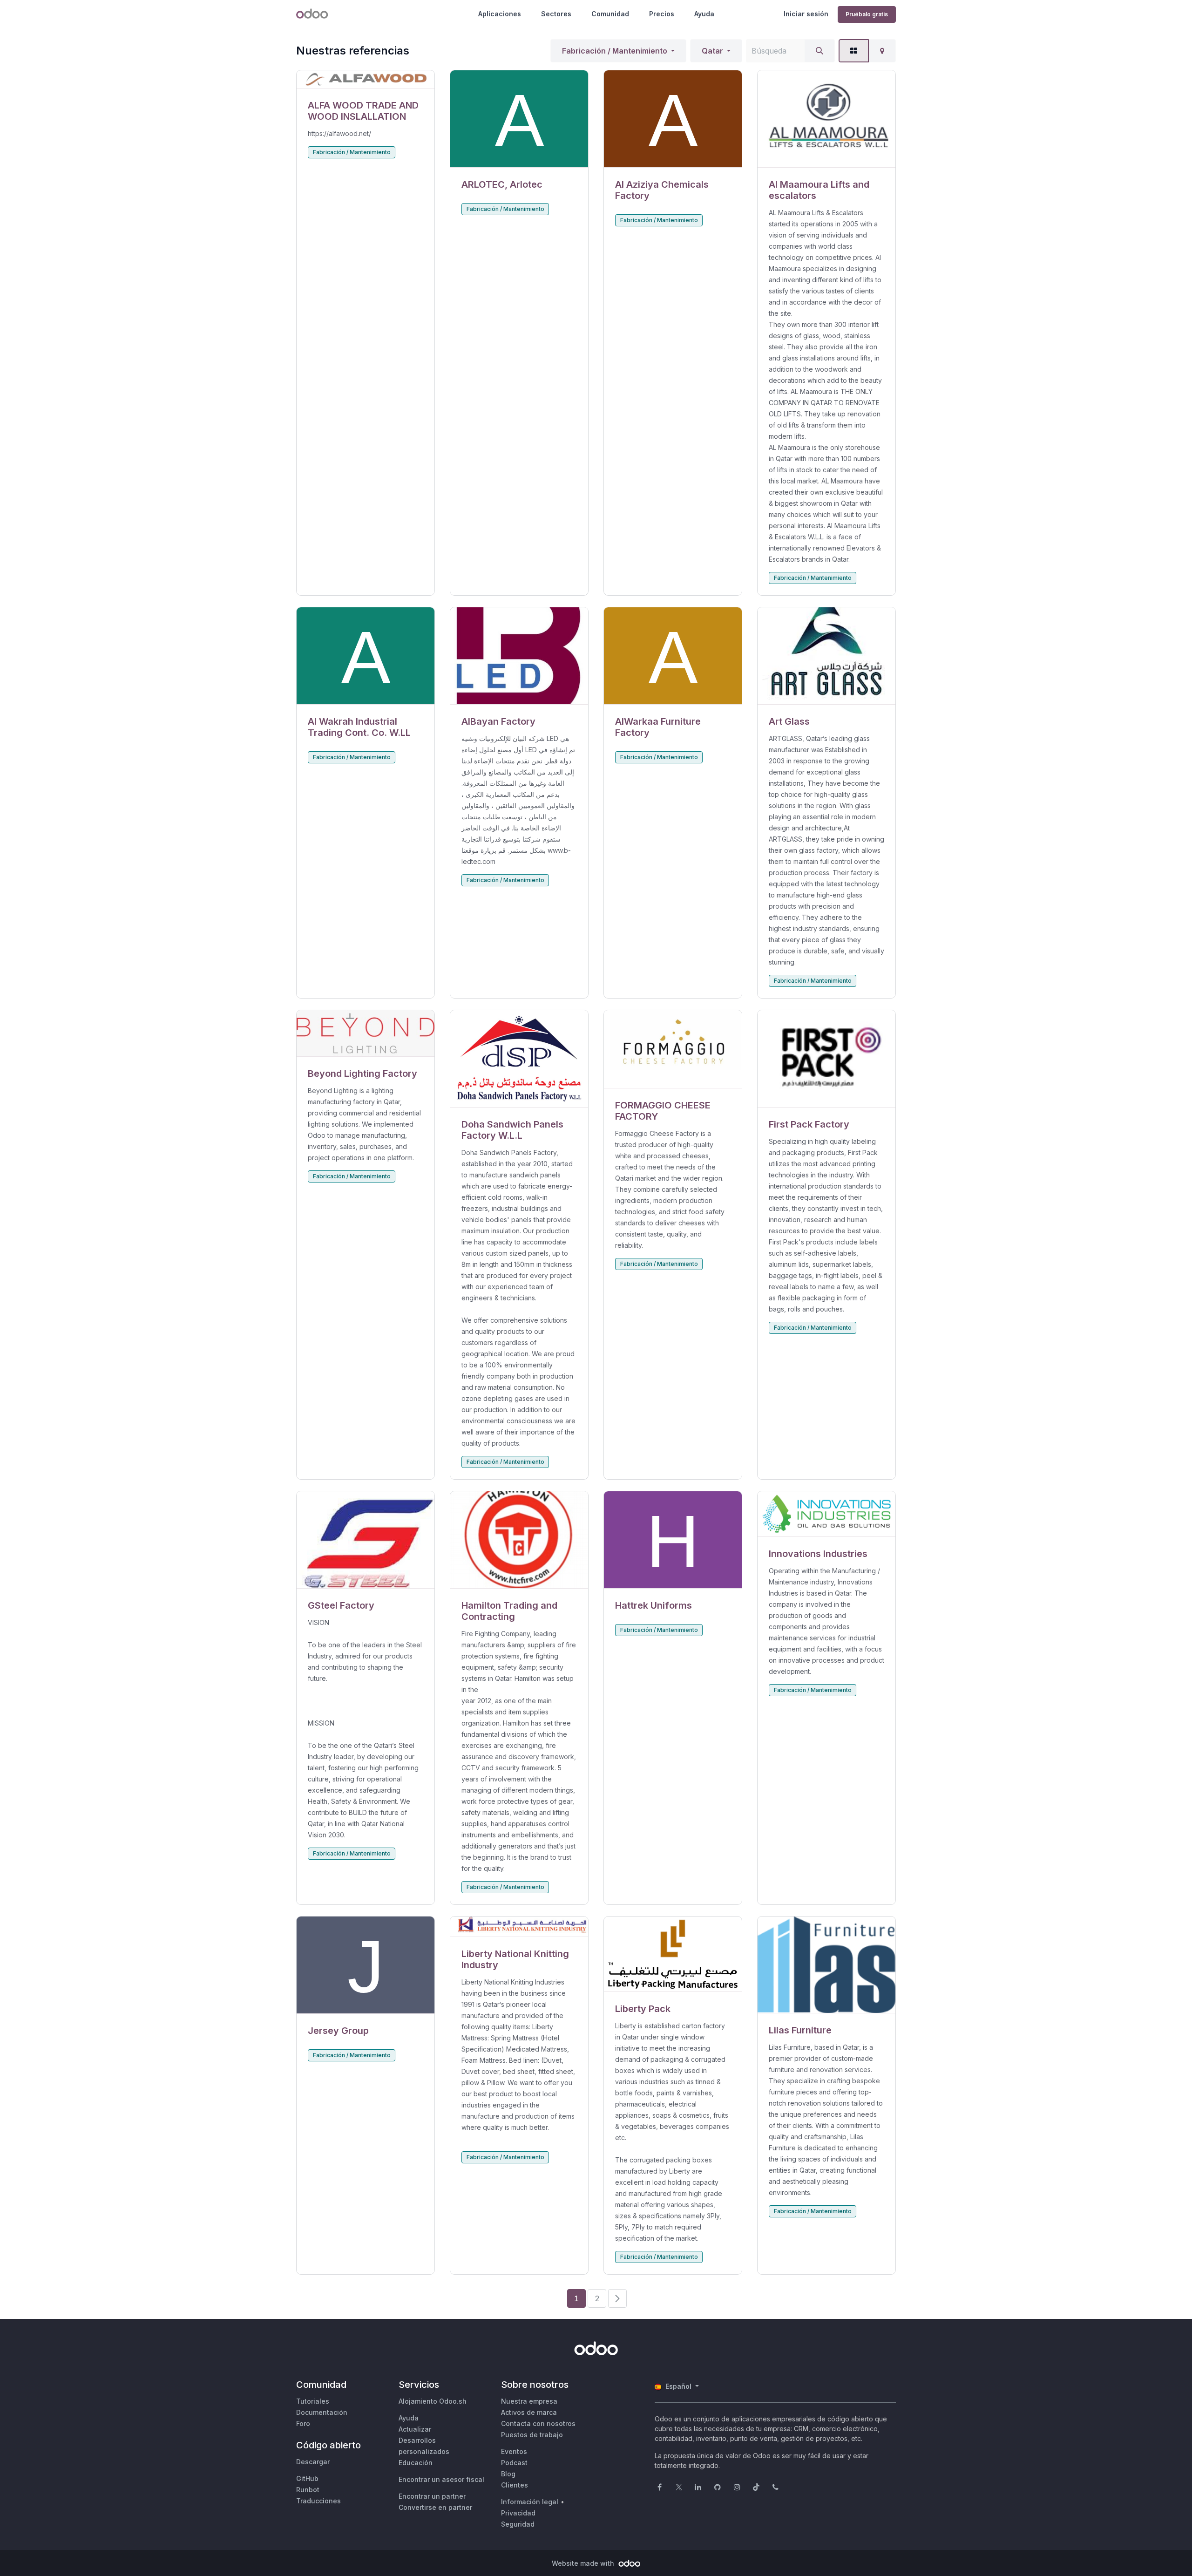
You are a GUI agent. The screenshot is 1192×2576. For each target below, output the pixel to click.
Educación (416, 2463)
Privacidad (518, 2513)
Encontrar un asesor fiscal (441, 2479)
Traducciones (318, 2501)
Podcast (514, 2463)
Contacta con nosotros (538, 2423)
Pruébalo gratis (867, 14)
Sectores (556, 14)
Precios (662, 14)
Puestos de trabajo (532, 2435)
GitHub (307, 2478)
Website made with (584, 2563)
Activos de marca (529, 2412)
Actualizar (415, 2429)
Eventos (514, 2451)
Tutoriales (313, 2401)
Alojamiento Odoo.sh (433, 2401)
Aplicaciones (500, 14)
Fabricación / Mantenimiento (615, 51)
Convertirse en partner (435, 2507)
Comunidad (610, 14)
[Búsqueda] (819, 51)
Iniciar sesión (806, 14)
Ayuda (704, 14)
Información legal (530, 2502)
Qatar (712, 51)
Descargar (313, 2462)
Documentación (322, 2412)
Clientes (515, 2485)
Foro (303, 2423)
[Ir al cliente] (366, 79)
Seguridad (518, 2524)
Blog (508, 2474)
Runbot (308, 2490)
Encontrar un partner (432, 2496)
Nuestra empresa (529, 2401)
